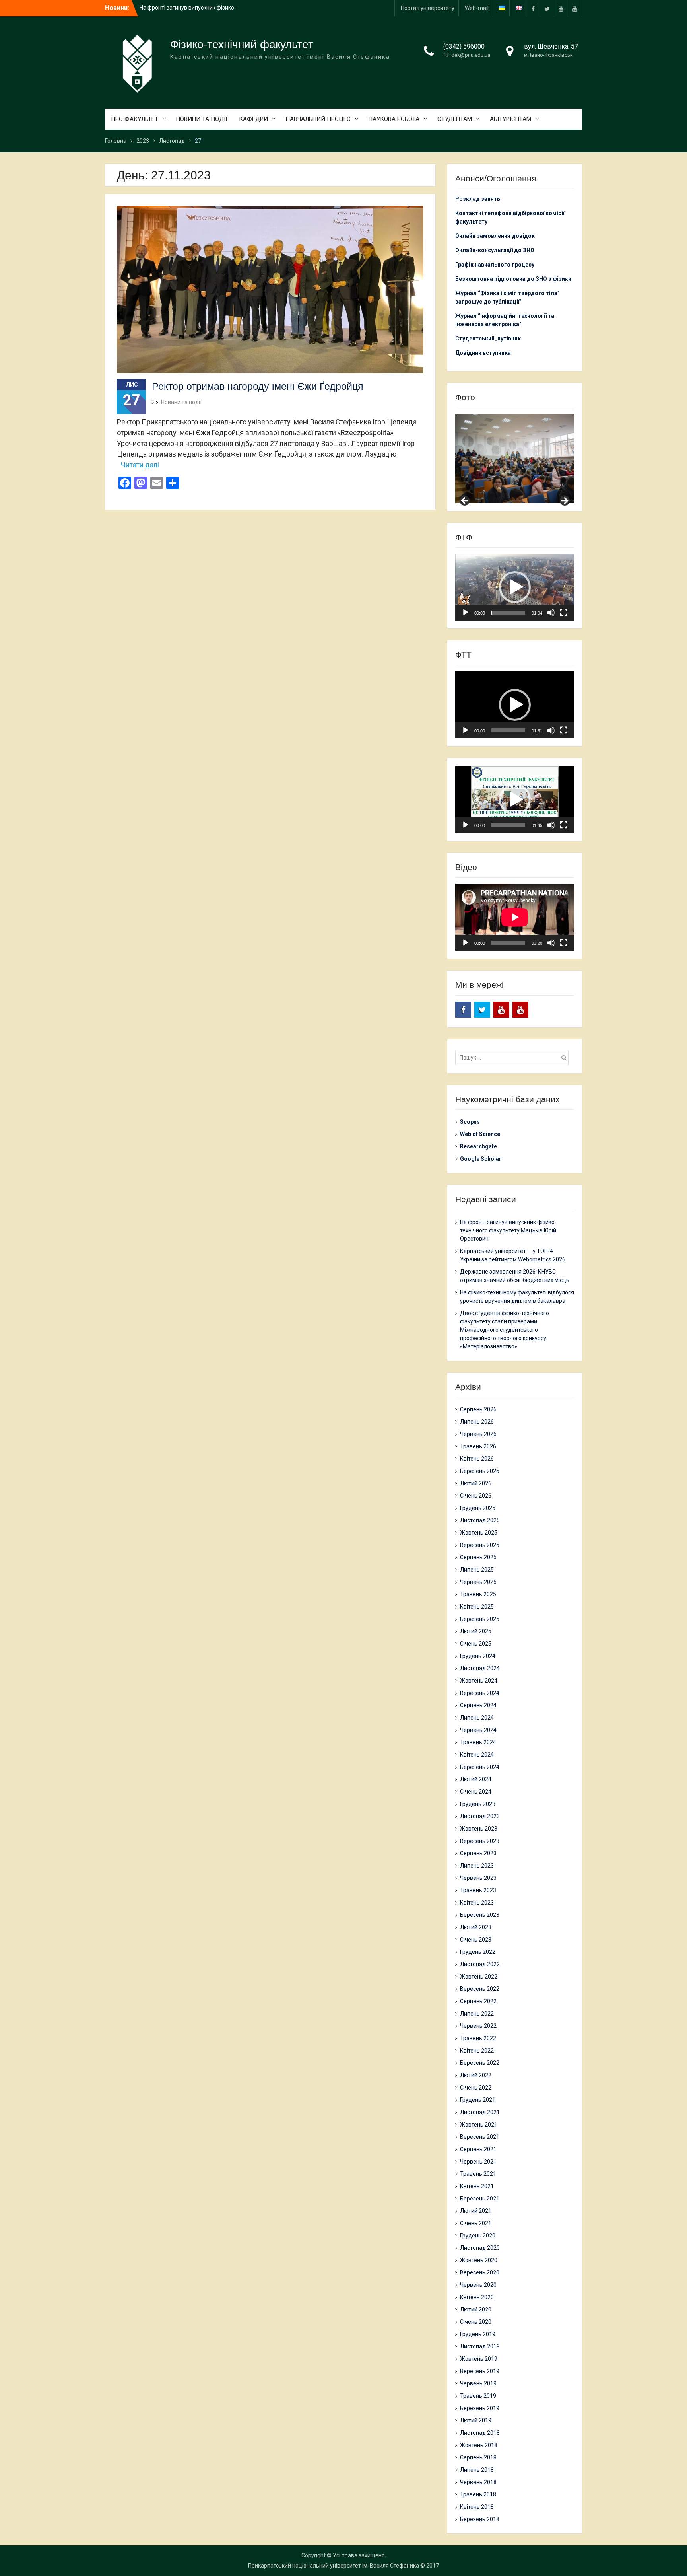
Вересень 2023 (480, 1841)
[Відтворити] (466, 613)
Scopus (470, 1122)
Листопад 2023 (480, 1816)
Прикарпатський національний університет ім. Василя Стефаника (334, 2566)
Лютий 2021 (476, 2211)
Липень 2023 (477, 1866)
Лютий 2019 (476, 2420)
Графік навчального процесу (495, 265)
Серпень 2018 (478, 2457)
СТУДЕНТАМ (455, 119)
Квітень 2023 (477, 1903)
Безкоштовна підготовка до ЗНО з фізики (514, 279)
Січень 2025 (476, 1644)
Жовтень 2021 (479, 2125)
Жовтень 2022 (479, 1977)
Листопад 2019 (480, 2346)
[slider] (508, 613)
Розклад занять (478, 199)
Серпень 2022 (478, 2001)
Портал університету (428, 8)
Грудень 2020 (478, 2236)
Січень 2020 (476, 2322)
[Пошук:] (514, 1058)
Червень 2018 (478, 2482)
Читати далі (140, 465)
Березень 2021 (480, 2199)
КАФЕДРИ (253, 119)
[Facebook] (533, 8)
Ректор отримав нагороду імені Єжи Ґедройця (258, 386)
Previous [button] (465, 501)
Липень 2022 (477, 2014)
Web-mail (477, 8)
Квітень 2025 (477, 1607)
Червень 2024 (478, 1730)
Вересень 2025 (480, 1545)
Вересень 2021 (480, 2137)
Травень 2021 (478, 2174)
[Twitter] (547, 8)
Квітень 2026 (477, 1459)
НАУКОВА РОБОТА (394, 119)
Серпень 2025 (478, 1557)
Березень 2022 (480, 2063)
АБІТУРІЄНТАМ (510, 119)
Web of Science (480, 1134)
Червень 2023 (478, 1878)
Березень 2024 (480, 1767)
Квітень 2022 (477, 2051)
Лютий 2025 (476, 1631)
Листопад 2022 (480, 1964)
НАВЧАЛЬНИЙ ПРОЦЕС (318, 119)
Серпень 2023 (478, 1853)
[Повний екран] (564, 613)
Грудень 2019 (478, 2334)
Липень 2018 (477, 2470)
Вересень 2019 (480, 2371)
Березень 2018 (480, 2519)
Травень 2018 (478, 2494)
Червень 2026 (478, 1434)
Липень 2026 (477, 1422)
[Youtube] (561, 8)
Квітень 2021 (477, 2186)
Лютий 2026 (476, 1483)
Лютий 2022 (476, 2075)
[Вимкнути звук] (551, 613)
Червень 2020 (478, 2285)
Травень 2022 (478, 2038)
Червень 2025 (478, 1582)
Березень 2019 (480, 2408)
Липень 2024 (477, 1718)
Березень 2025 (480, 1619)
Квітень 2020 (477, 2297)
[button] (515, 587)
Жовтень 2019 (479, 2359)
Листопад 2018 (480, 2433)
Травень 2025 (478, 1594)
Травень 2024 (478, 1742)
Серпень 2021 (478, 2149)
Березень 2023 (480, 1915)
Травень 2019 (478, 2396)
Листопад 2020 (480, 2248)
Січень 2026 (476, 1496)
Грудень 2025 (478, 1508)
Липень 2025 (477, 1570)
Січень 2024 (476, 1792)
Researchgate (478, 1146)
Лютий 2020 (476, 2309)
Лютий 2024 (476, 1779)
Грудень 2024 (478, 1656)
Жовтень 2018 (479, 2445)
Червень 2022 (478, 2026)
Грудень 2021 (478, 2100)
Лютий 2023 (476, 1927)
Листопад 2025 (480, 1520)
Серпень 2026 (478, 1409)
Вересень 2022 (480, 1989)
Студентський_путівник (488, 339)
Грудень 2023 (478, 1804)
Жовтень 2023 (479, 1829)
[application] (515, 587)
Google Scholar (481, 1159)
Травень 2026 (478, 1446)
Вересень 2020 (480, 2272)
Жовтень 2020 (479, 2260)
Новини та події (181, 402)
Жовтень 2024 (479, 1681)
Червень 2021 (478, 2162)
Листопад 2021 (480, 2112)
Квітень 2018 (477, 2507)
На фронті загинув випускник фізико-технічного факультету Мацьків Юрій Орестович (508, 1230)
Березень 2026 (480, 1471)
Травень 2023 (478, 1890)
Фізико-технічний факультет (242, 44)
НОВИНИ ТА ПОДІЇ (202, 119)
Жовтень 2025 (479, 1533)
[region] (515, 459)
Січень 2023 (476, 1940)
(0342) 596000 (464, 46)
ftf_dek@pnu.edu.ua (467, 55)
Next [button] (564, 501)
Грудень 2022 (478, 1952)
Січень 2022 (476, 2088)
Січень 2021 (476, 2223)
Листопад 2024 (480, 1668)
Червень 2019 (478, 2383)
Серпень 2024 (478, 1705)
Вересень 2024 (480, 1693)
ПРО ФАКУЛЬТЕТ (135, 119)
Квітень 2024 (477, 1755)
